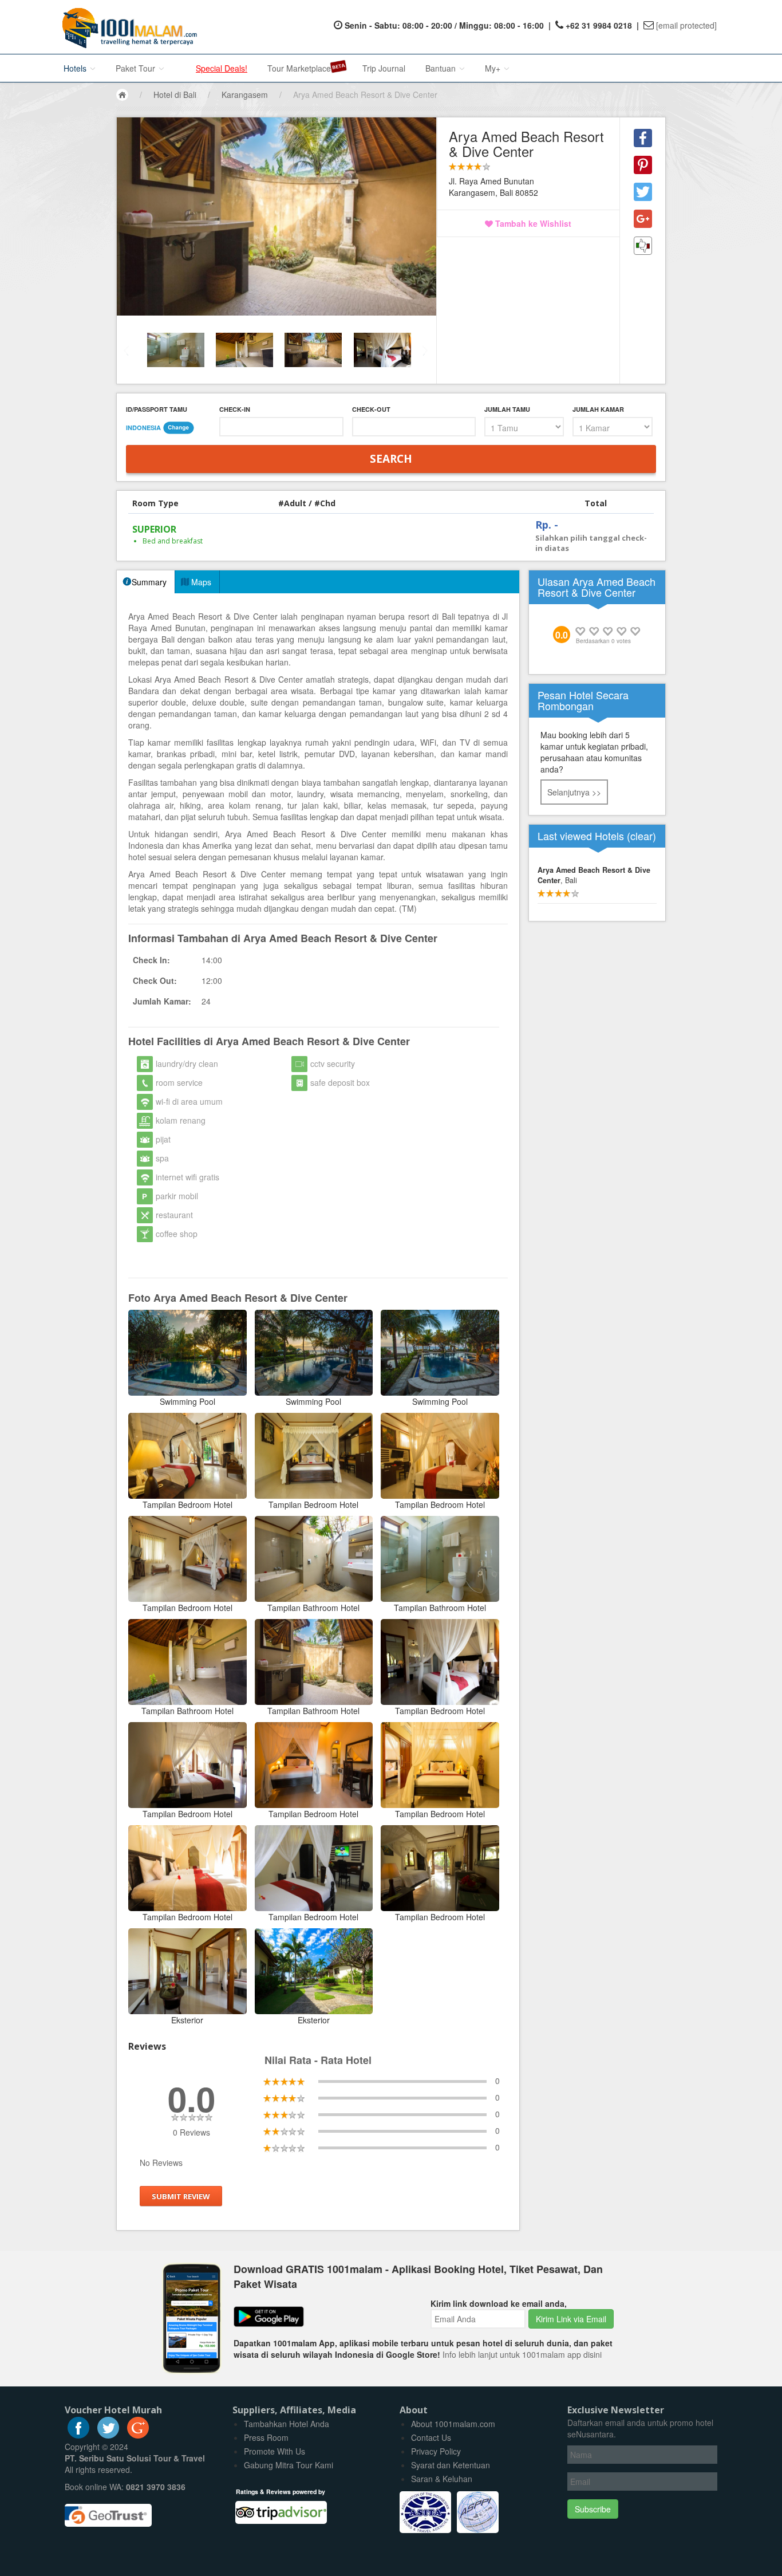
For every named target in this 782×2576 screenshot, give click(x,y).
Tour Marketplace (299, 68)
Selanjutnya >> (574, 792)
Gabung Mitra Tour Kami (289, 2465)
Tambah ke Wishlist (532, 223)
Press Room (266, 2437)
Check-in (235, 409)
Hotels (76, 68)
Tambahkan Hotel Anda (287, 2424)
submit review (181, 2196)
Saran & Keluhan (442, 2479)
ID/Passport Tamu (157, 409)
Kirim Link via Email (571, 2319)
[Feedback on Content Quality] (643, 246)
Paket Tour (137, 68)
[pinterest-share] (643, 165)
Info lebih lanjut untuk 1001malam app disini (522, 2354)
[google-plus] (138, 2435)
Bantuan (442, 68)
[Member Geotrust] (108, 2511)
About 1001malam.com (453, 2424)
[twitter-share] (643, 192)
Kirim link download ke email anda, (499, 2303)
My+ (494, 68)
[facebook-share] (643, 138)
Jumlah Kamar (598, 409)
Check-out (371, 409)
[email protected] (686, 25)
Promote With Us (275, 2451)
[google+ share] (643, 219)
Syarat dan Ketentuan (451, 2465)
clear (641, 836)
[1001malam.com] (127, 27)
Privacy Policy (436, 2451)
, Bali (594, 875)
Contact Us (431, 2437)
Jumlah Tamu (507, 409)
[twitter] (108, 2435)
